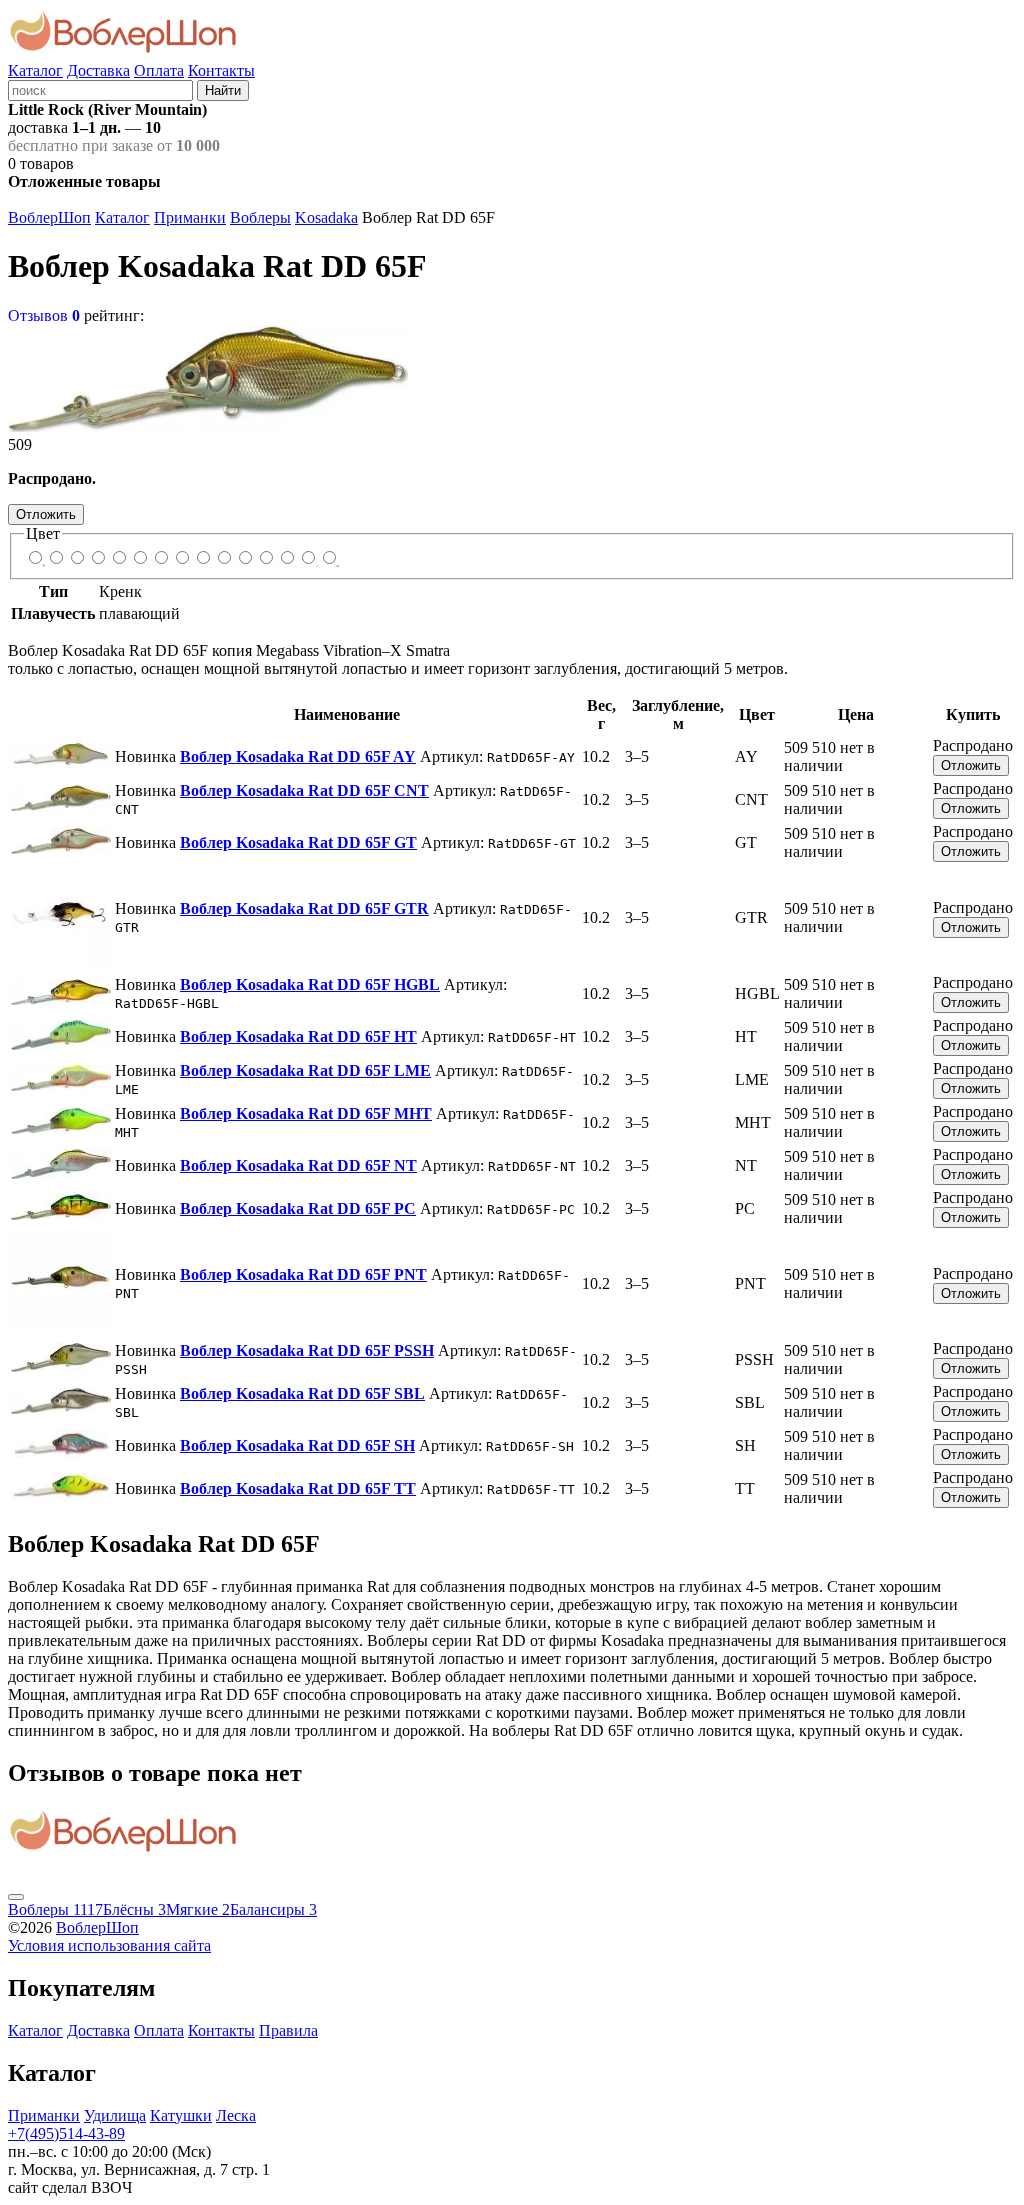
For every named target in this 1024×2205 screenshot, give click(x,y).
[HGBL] (118, 558)
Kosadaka (326, 217)
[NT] (202, 558)
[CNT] (55, 558)
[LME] (160, 558)
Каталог (35, 70)
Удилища (115, 2115)
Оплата (159, 70)
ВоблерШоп (49, 217)
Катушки (181, 2115)
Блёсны (134, 1909)
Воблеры (260, 217)
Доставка (98, 70)
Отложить (46, 514)
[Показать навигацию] (16, 1897)
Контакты (221, 70)
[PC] (223, 558)
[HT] (139, 558)
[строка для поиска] (100, 89)
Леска (236, 2115)
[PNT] (244, 558)
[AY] (34, 558)
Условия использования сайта (109, 1945)
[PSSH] (265, 558)
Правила (288, 2030)
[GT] (76, 558)
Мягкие (198, 1909)
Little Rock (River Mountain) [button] (107, 109)
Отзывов (44, 315)
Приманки (190, 217)
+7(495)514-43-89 (66, 2133)
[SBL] (286, 558)
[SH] (307, 558)
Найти (223, 90)
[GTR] (97, 558)
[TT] (328, 558)
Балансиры (273, 1909)
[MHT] (181, 558)
